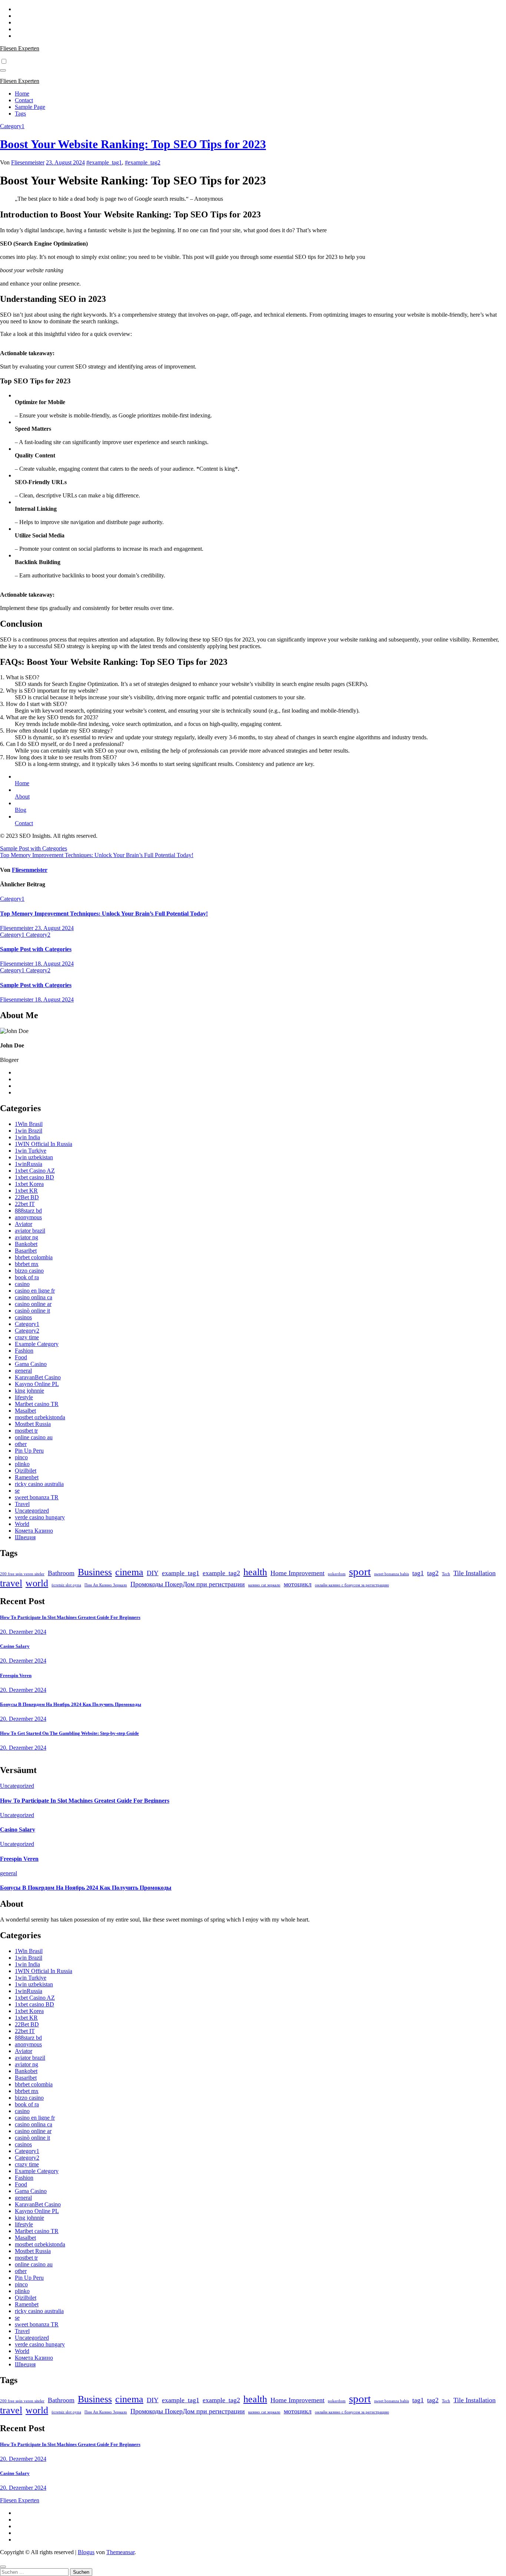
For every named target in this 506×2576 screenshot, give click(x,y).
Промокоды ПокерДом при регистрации (188, 1584)
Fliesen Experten (20, 48)
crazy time (27, 1337)
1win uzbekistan (34, 1157)
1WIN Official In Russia (44, 1144)
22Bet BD (27, 1197)
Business (95, 1572)
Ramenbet (27, 1477)
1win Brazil (29, 1131)
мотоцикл (298, 1584)
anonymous (28, 1217)
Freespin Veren (16, 1675)
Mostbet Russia (33, 1424)
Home (22, 94)
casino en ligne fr (35, 1291)
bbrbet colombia (34, 1257)
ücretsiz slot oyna (66, 1585)
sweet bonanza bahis (392, 1574)
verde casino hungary (40, 1517)
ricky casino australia (39, 1484)
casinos (23, 1317)
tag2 (433, 1573)
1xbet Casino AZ (35, 1171)
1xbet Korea (29, 1184)
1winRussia (29, 1164)
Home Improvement (297, 1573)
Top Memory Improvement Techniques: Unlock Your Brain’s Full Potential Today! (97, 855)
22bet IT (25, 1204)
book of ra (27, 1277)
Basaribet (26, 1251)
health (255, 1572)
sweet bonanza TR (37, 1497)
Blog (21, 810)
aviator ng (26, 1237)
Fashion (24, 1351)
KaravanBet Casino (38, 1377)
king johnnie (29, 1391)
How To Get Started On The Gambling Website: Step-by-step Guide (69, 1733)
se (17, 1491)
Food (21, 1357)
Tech (446, 1574)
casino (22, 1284)
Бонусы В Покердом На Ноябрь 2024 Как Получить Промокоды (71, 1704)
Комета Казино (34, 1531)
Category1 (12, 126)
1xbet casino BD (34, 1177)
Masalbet (25, 1411)
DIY (153, 1573)
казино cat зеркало (264, 1585)
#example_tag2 (143, 162)
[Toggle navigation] (3, 70)
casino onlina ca (34, 1297)
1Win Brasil (29, 1124)
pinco (21, 1457)
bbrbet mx (27, 1264)
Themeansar (120, 2552)
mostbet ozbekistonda (40, 1417)
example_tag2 (221, 1573)
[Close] (3, 2567)
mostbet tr (26, 1431)
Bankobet (26, 1244)
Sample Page (30, 107)
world (37, 1583)
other (21, 1444)
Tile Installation (475, 1573)
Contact (24, 100)
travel (11, 1583)
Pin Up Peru (29, 1451)
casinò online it (32, 1311)
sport (360, 1572)
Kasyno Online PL (37, 1384)
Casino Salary (15, 1646)
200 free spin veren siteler (22, 1574)
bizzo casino (29, 1271)
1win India (27, 1137)
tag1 (418, 1573)
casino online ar (33, 1304)
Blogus (86, 2552)
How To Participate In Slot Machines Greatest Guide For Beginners (70, 1617)
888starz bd (28, 1211)
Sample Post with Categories (34, 848)
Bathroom (61, 1573)
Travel (22, 1504)
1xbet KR (26, 1191)
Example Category (37, 1344)
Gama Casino (31, 1364)
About (22, 797)
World (22, 1524)
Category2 (38, 935)
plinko (22, 1464)
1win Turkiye (31, 1151)
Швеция (25, 1537)
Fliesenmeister (28, 162)
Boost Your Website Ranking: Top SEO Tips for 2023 (133, 144)
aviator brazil (30, 1231)
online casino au (34, 1437)
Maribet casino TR (37, 1404)
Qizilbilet (26, 1471)
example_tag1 (181, 1573)
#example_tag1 (104, 162)
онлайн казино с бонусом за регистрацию (352, 1585)
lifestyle (24, 1397)
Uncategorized (32, 1511)
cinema (129, 1572)
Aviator (24, 1224)
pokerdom (337, 1574)
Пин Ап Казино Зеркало (106, 1585)
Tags (20, 114)
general (23, 1371)
